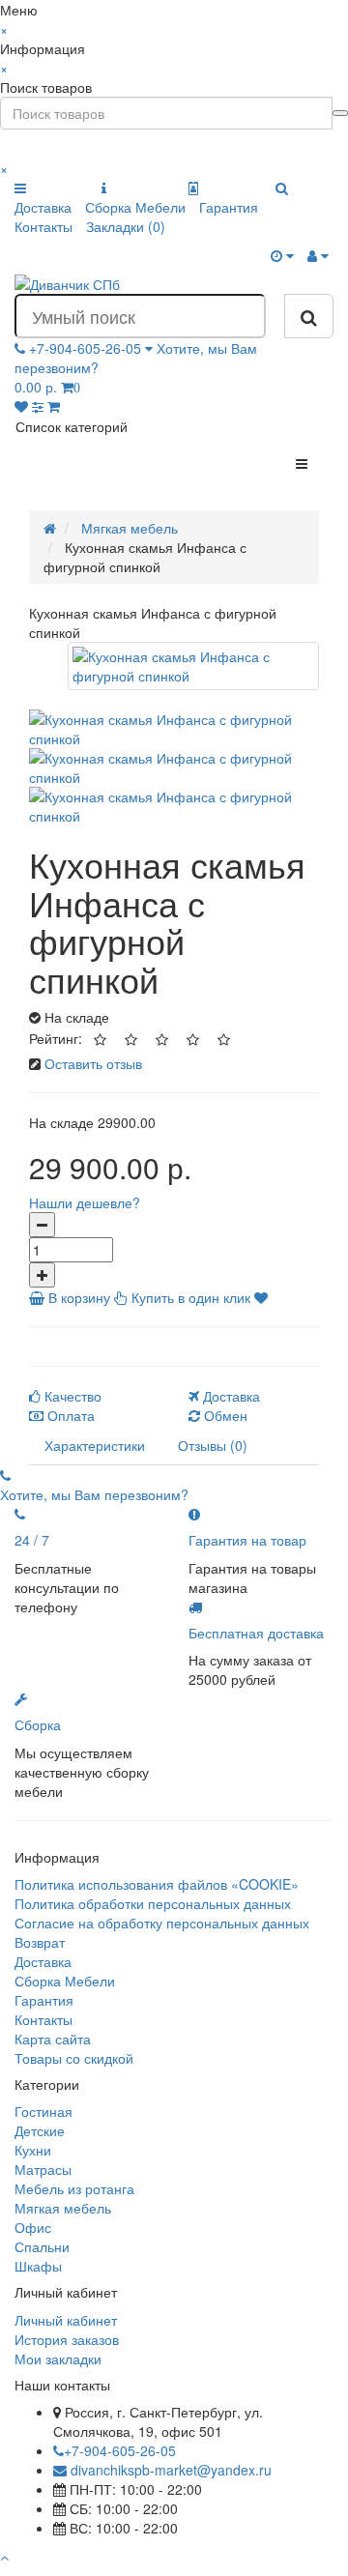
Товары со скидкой (74, 2058)
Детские (40, 2130)
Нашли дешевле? (85, 1202)
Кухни (33, 2150)
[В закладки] (261, 1297)
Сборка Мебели (135, 207)
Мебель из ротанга (74, 2188)
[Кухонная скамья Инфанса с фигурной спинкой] (193, 666)
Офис (33, 2227)
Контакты (43, 226)
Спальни (42, 2246)
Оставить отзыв (93, 1063)
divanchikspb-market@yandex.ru (169, 2470)
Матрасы (43, 2169)
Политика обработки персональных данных (153, 1903)
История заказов (67, 2339)
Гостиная (43, 2111)
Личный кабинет (66, 2320)
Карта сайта (53, 2039)
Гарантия (229, 207)
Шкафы (38, 2266)
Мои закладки (58, 2359)
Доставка (43, 207)
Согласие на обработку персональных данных (162, 1923)
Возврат (40, 1942)
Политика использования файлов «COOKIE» (157, 1884)
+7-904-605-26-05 (120, 2450)
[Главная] (50, 528)
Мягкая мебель (63, 2208)
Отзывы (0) (213, 1445)
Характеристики (95, 1445)
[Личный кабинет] (318, 255)
